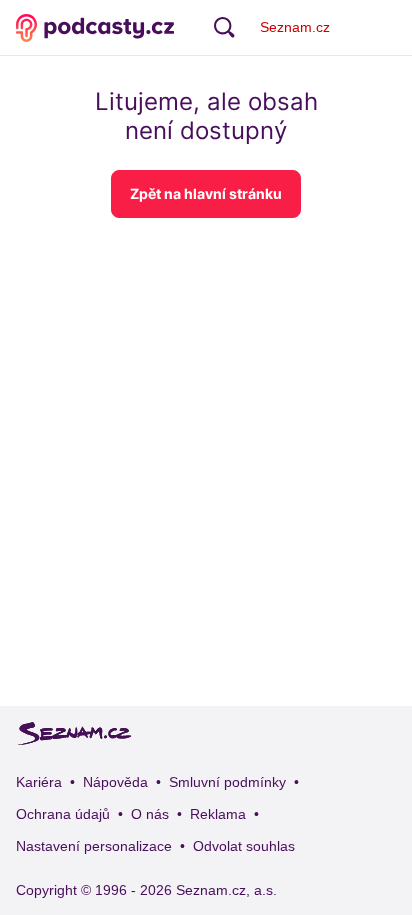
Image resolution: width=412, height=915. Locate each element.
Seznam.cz (295, 27)
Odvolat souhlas (244, 846)
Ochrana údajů (63, 814)
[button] (206, 194)
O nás (150, 814)
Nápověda (115, 782)
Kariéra (39, 782)
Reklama (218, 814)
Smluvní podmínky (227, 782)
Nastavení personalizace (94, 846)
